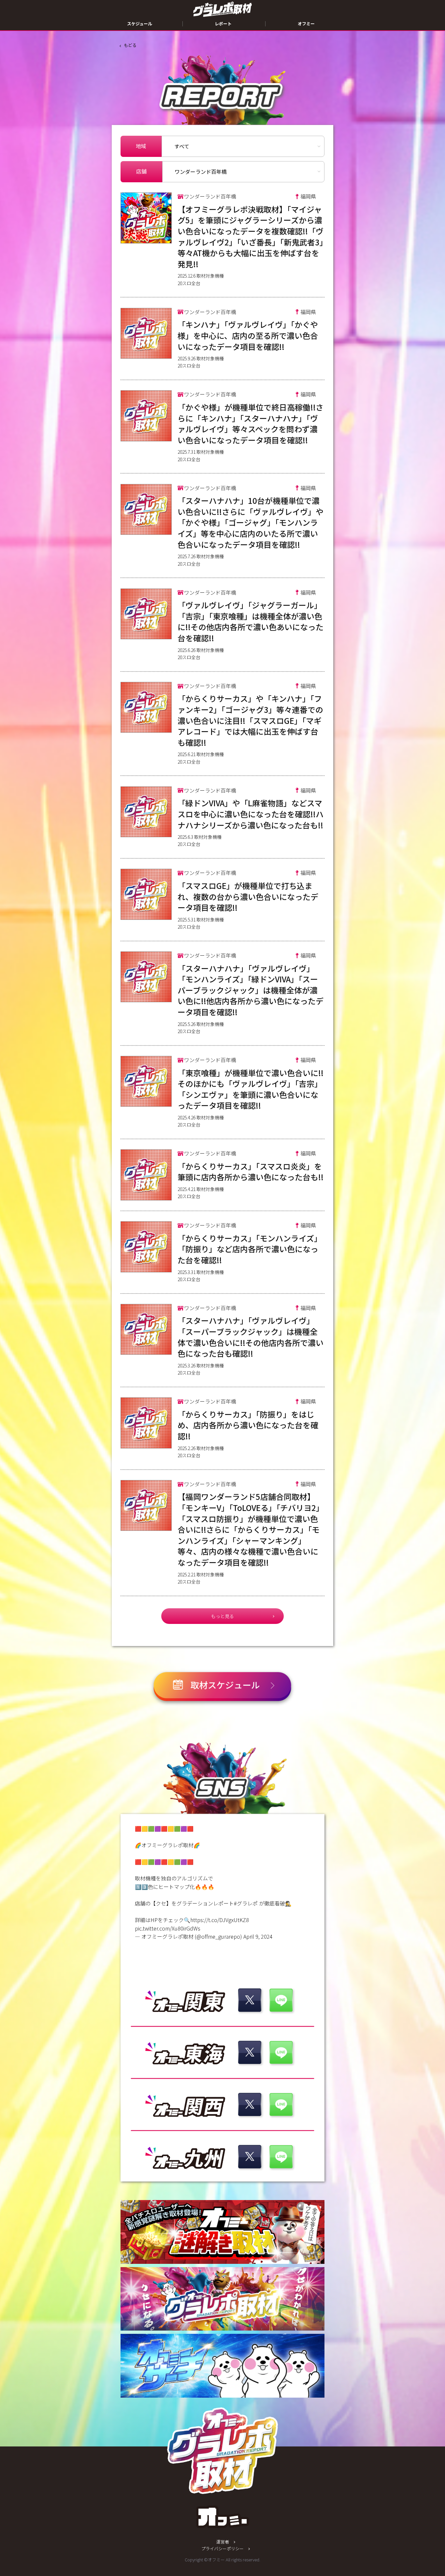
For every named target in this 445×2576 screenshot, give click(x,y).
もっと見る (223, 1616)
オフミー (306, 24)
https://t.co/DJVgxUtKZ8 (220, 1920)
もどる (130, 45)
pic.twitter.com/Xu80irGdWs (168, 1928)
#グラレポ (246, 1903)
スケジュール (140, 24)
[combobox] (243, 172)
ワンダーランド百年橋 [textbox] (201, 172)
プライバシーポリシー (223, 2548)
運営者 (223, 2542)
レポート (223, 24)
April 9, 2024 (258, 1936)
